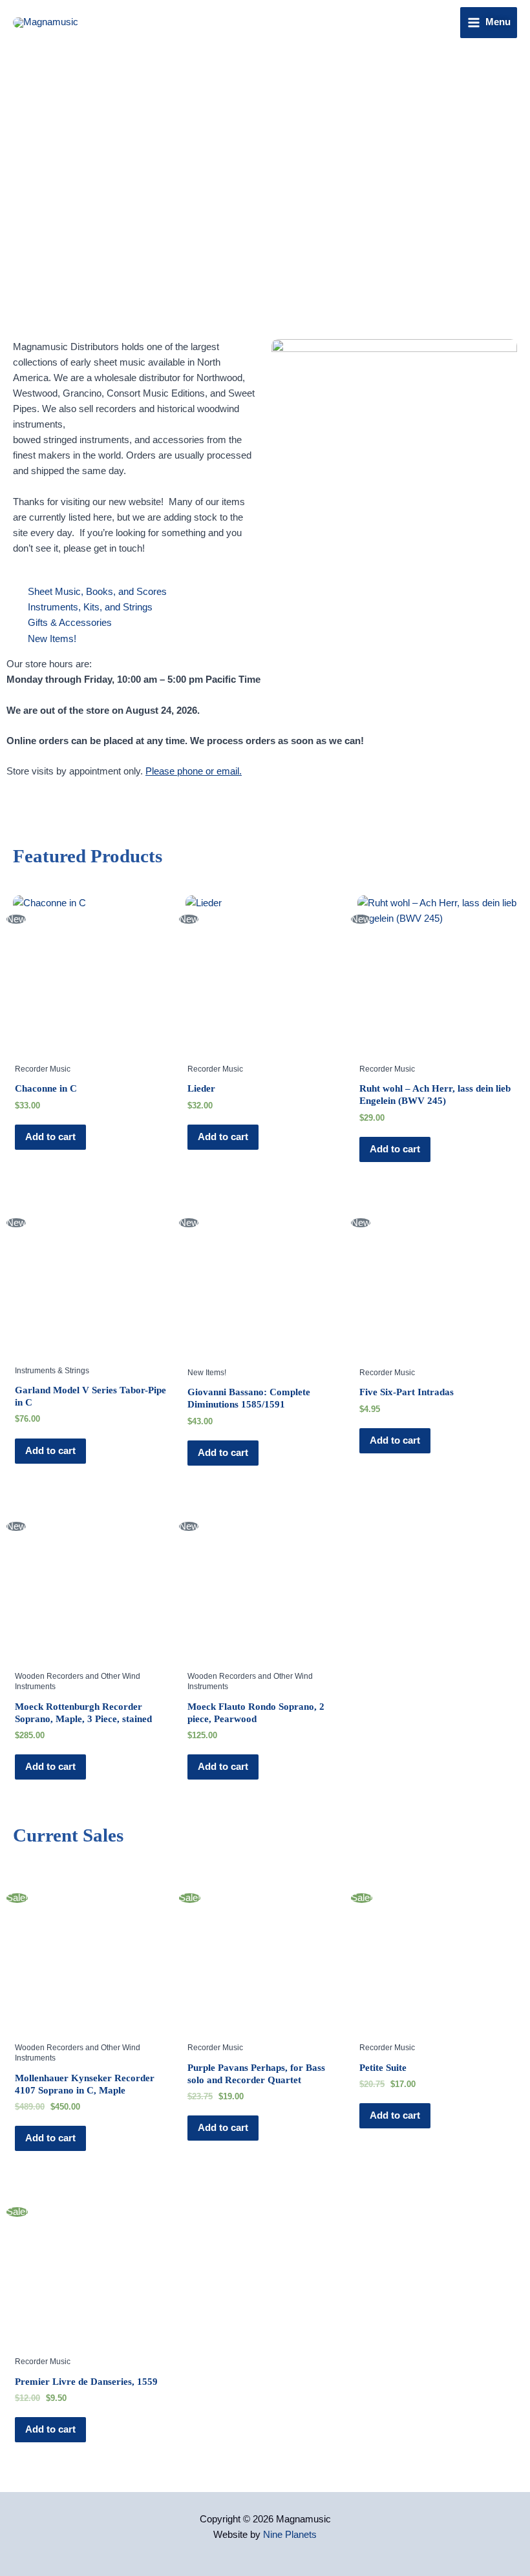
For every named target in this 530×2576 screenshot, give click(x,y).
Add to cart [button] (50, 1137)
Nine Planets (290, 2535)
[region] (265, 181)
